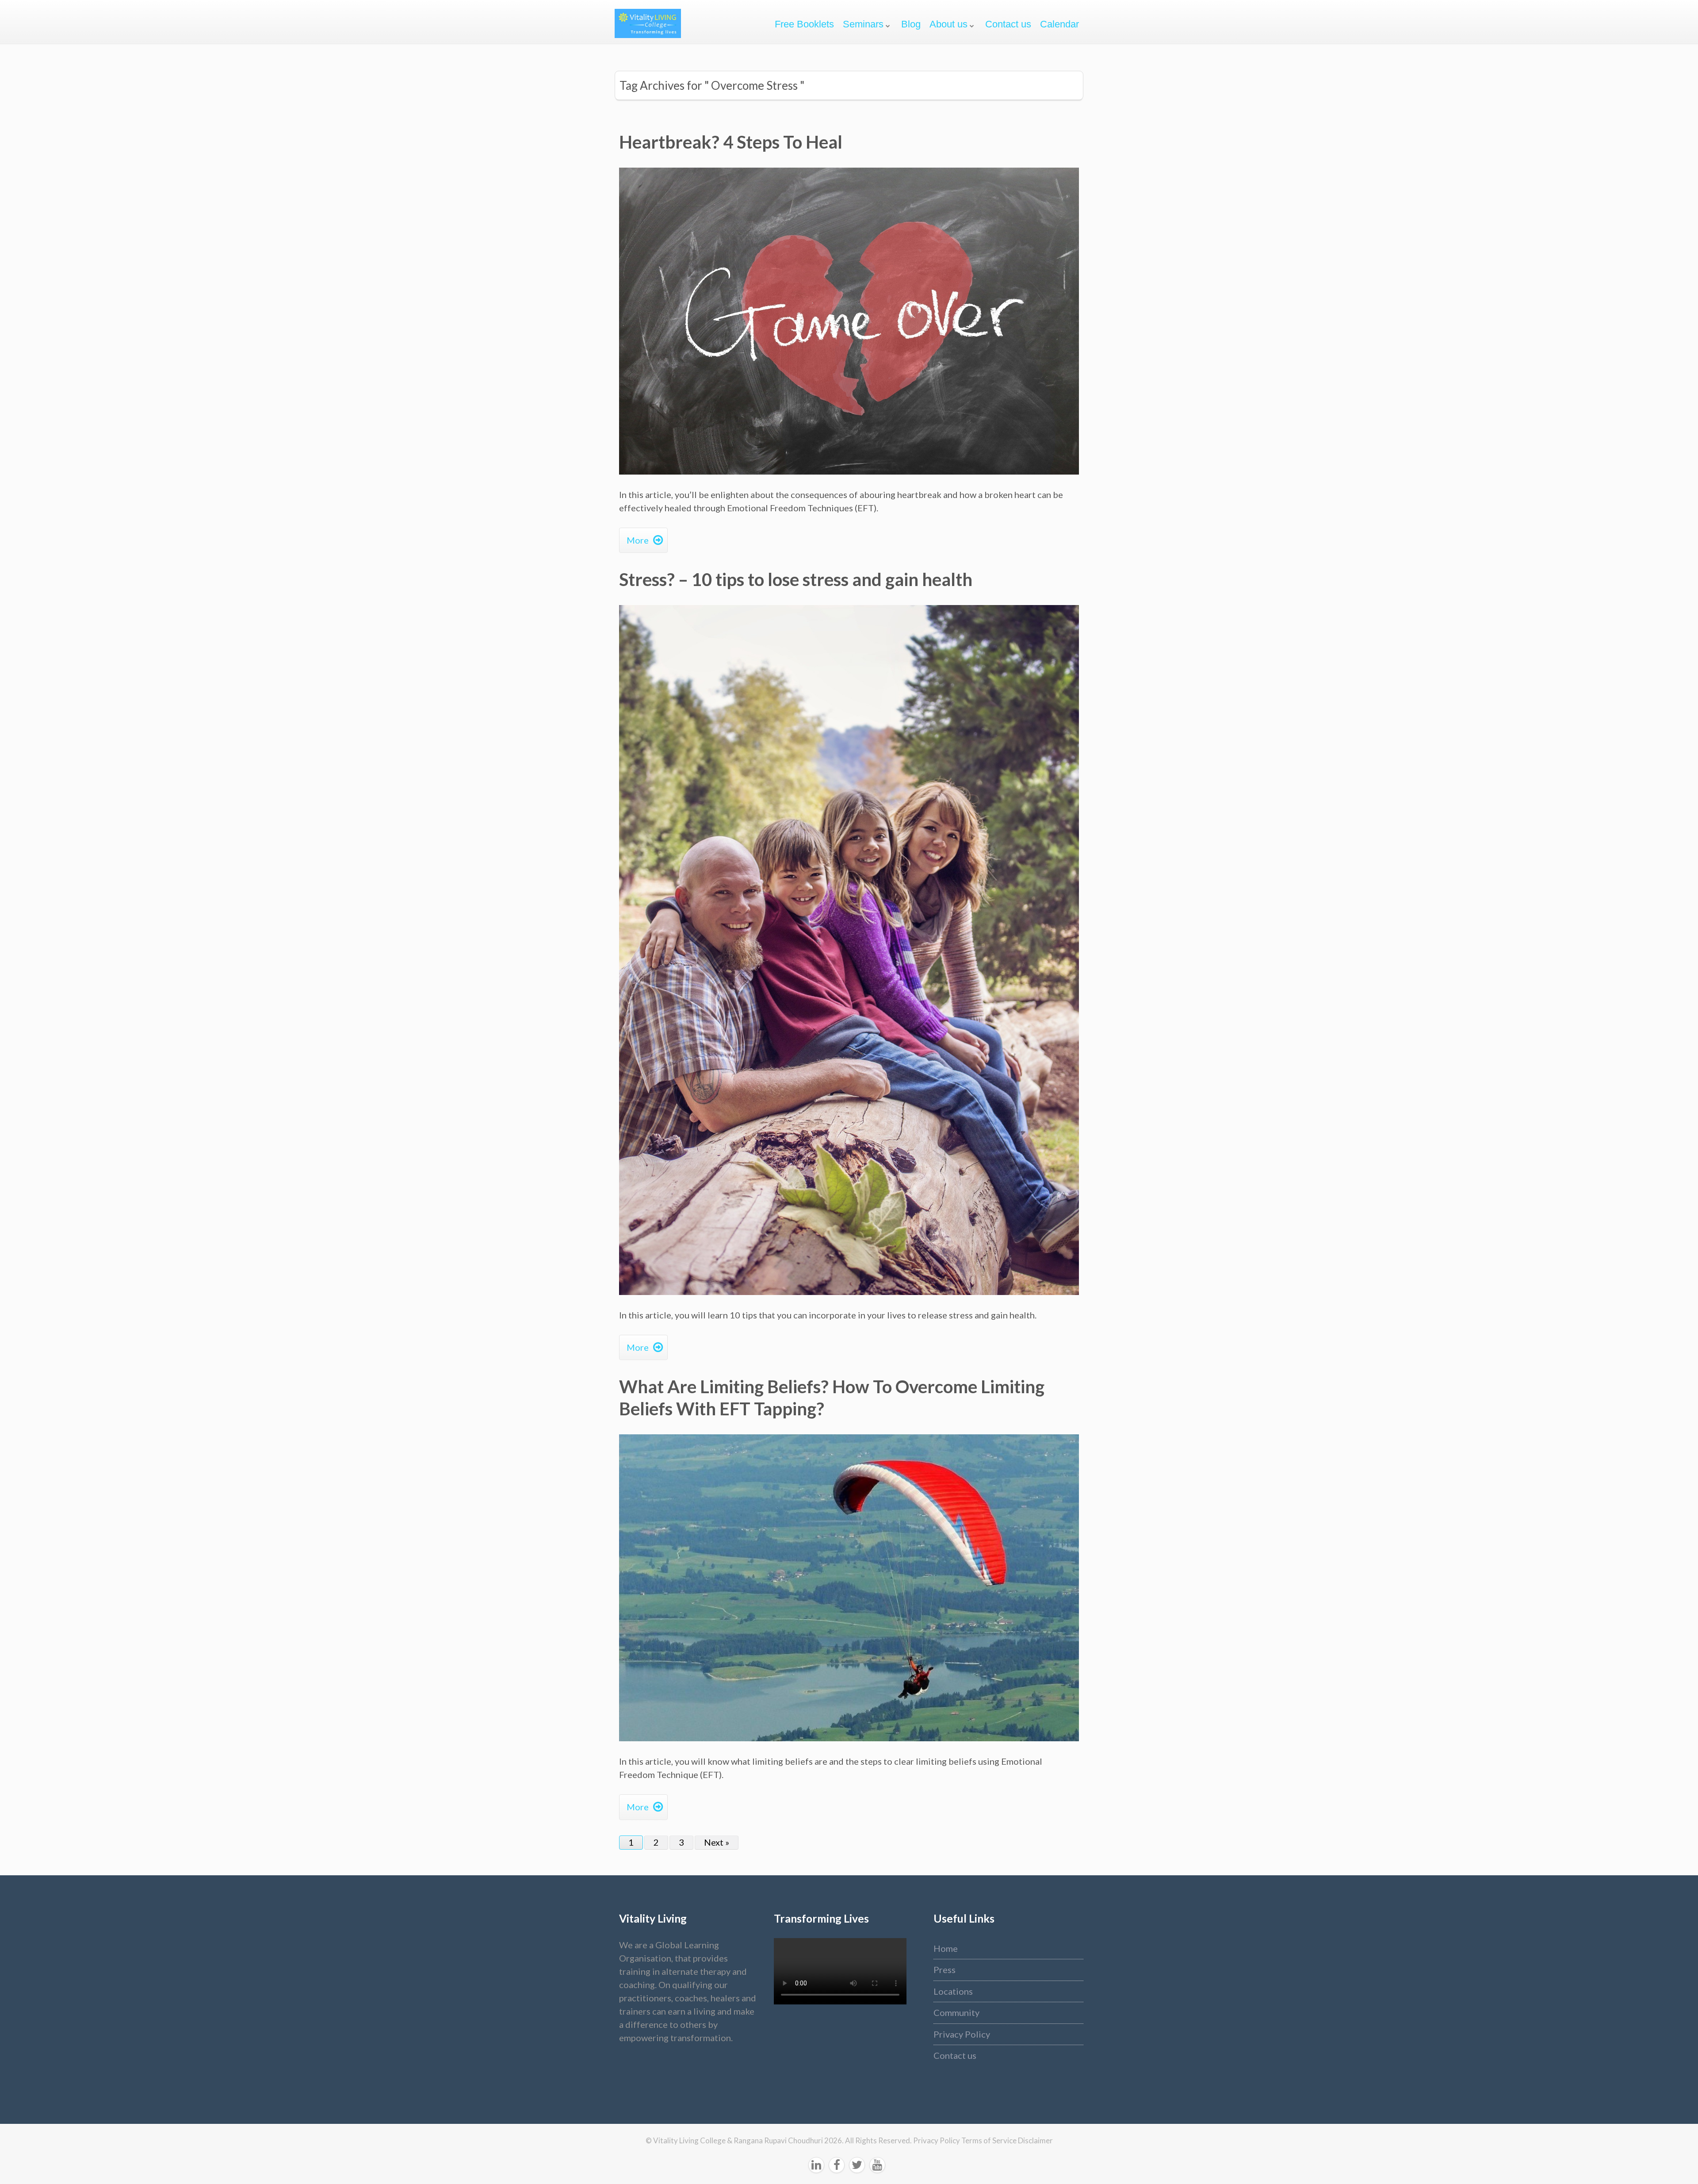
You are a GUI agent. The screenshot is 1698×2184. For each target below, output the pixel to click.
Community (956, 2012)
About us (948, 24)
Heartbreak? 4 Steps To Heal (731, 142)
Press (945, 1969)
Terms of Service (990, 2140)
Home (946, 1948)
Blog (911, 24)
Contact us (1008, 24)
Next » (717, 1842)
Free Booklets (804, 24)
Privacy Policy (962, 2034)
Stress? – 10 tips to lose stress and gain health (796, 579)
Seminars (863, 24)
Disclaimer (1035, 2140)
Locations (953, 1991)
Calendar (1059, 24)
